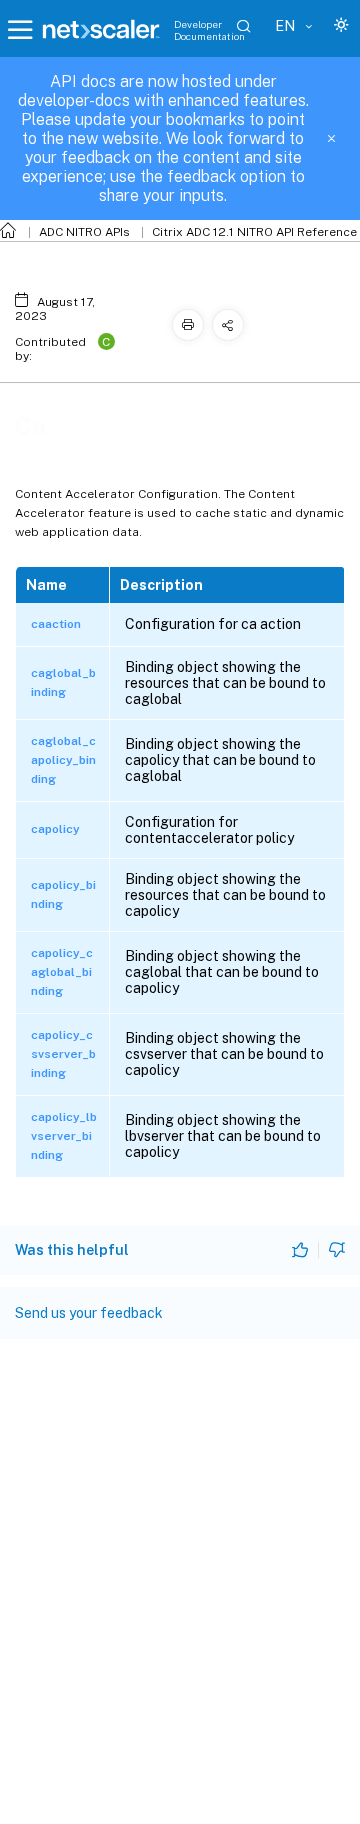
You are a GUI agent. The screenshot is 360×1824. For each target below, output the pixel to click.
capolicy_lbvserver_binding (64, 1136)
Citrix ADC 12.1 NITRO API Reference (254, 232)
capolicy (55, 829)
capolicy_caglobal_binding (62, 972)
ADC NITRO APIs (84, 232)
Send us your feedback (89, 1313)
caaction (56, 624)
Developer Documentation (209, 30)
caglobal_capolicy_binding (63, 760)
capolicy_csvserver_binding (63, 1054)
